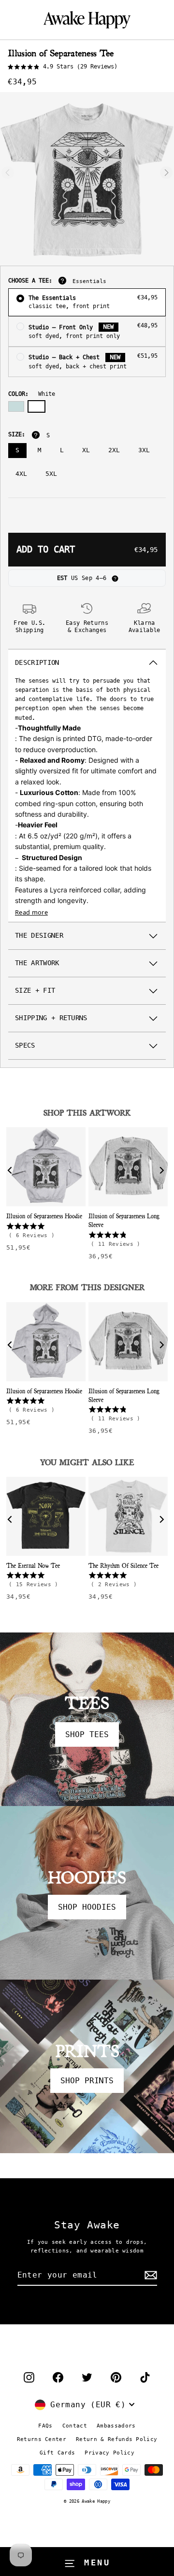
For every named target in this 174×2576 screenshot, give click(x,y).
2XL (114, 450)
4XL (21, 474)
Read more (31, 912)
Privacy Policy (109, 2453)
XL (86, 450)
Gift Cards (57, 2453)
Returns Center (42, 2439)
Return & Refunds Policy (116, 2439)
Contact (75, 2426)
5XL (51, 474)
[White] (36, 406)
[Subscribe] (149, 2276)
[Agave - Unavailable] (16, 406)
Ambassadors (116, 2426)
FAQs (45, 2426)
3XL (144, 450)
